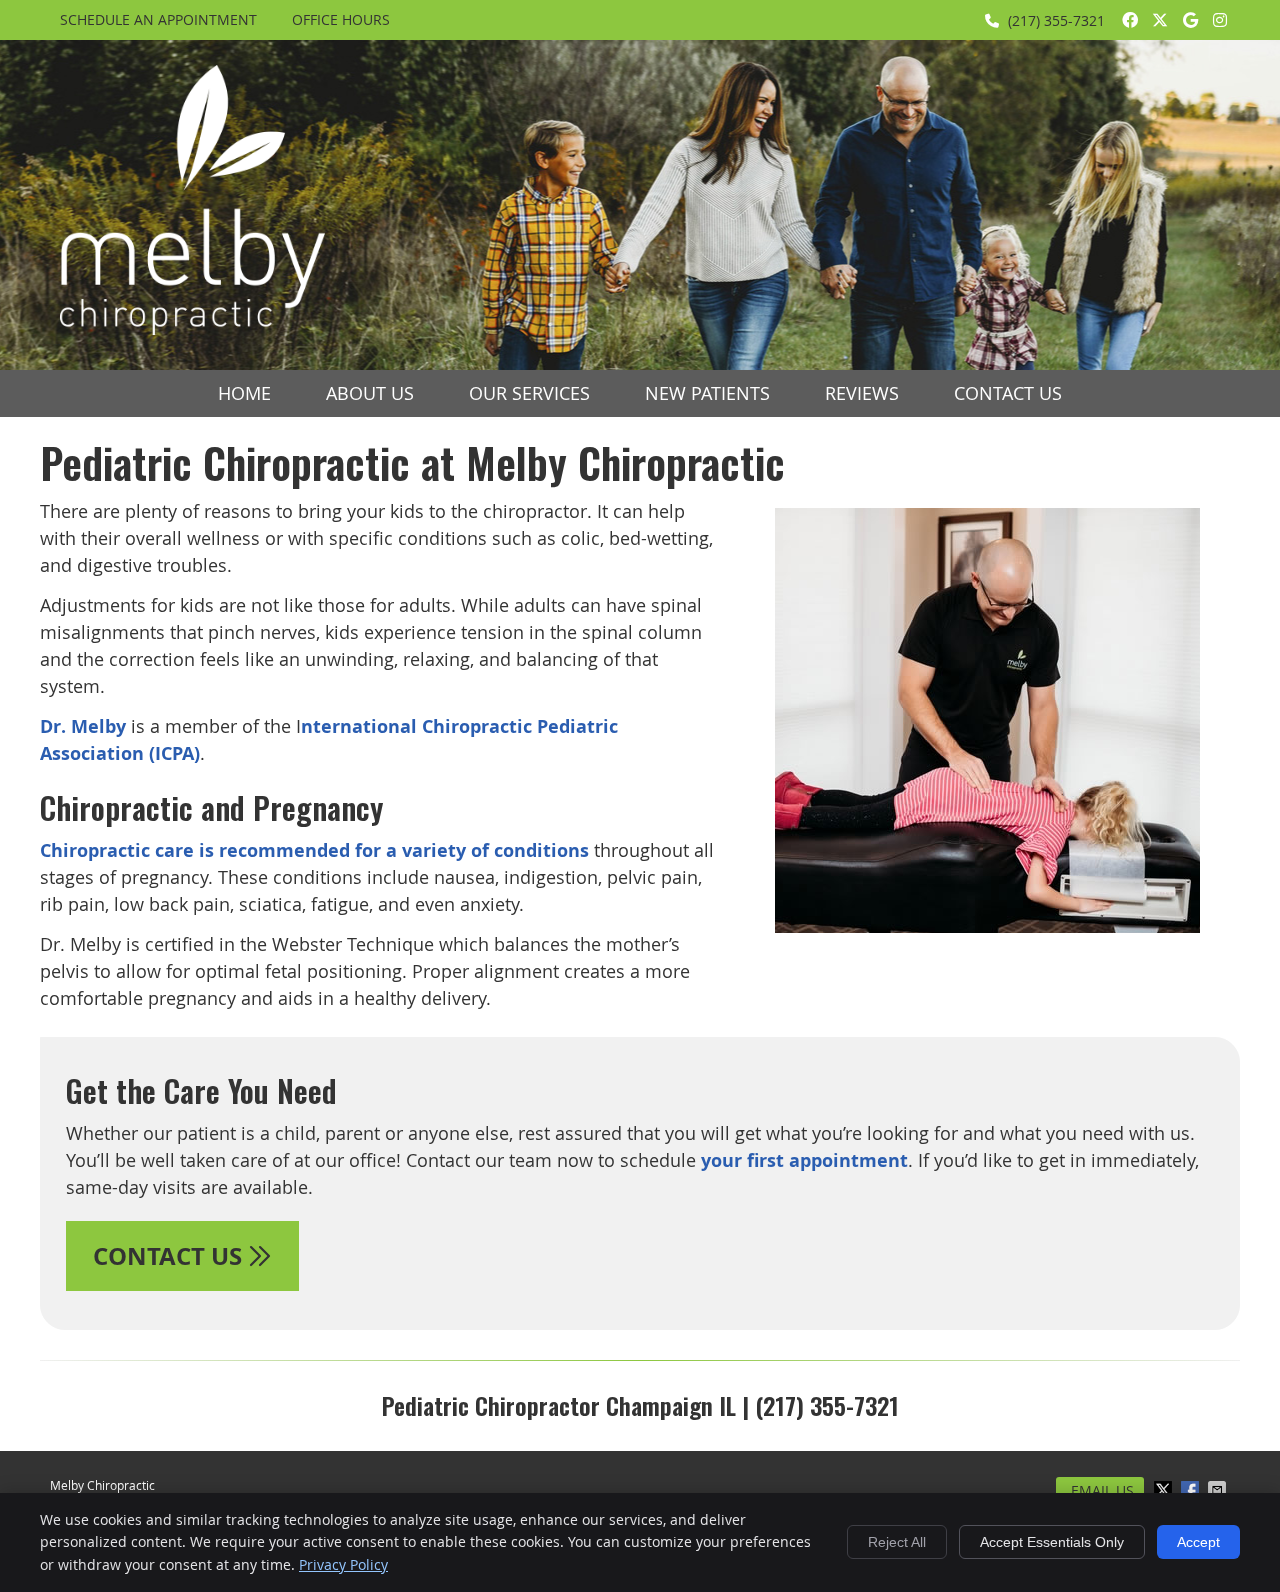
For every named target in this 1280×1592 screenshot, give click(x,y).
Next (1227, 736)
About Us (370, 393)
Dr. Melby (83, 726)
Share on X (1165, 1490)
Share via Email (1219, 1490)
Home (244, 393)
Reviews (862, 393)
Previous (748, 736)
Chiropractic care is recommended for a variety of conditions (314, 850)
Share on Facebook (1192, 1490)
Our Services (529, 393)
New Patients (707, 393)
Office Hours (341, 19)
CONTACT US (170, 1256)
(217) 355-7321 (1056, 20)
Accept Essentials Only (1052, 1542)
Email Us (1102, 1490)
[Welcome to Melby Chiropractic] (192, 328)
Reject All (897, 1542)
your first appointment (804, 1160)
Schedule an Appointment (158, 19)
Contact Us (1008, 393)
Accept (1198, 1542)
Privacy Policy (343, 1564)
